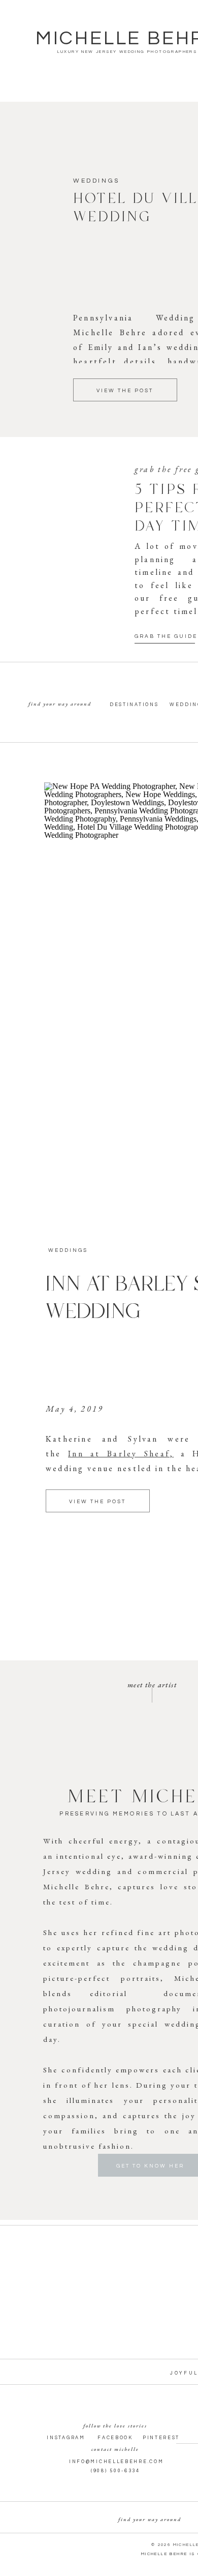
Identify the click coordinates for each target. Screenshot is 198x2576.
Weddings (96, 181)
